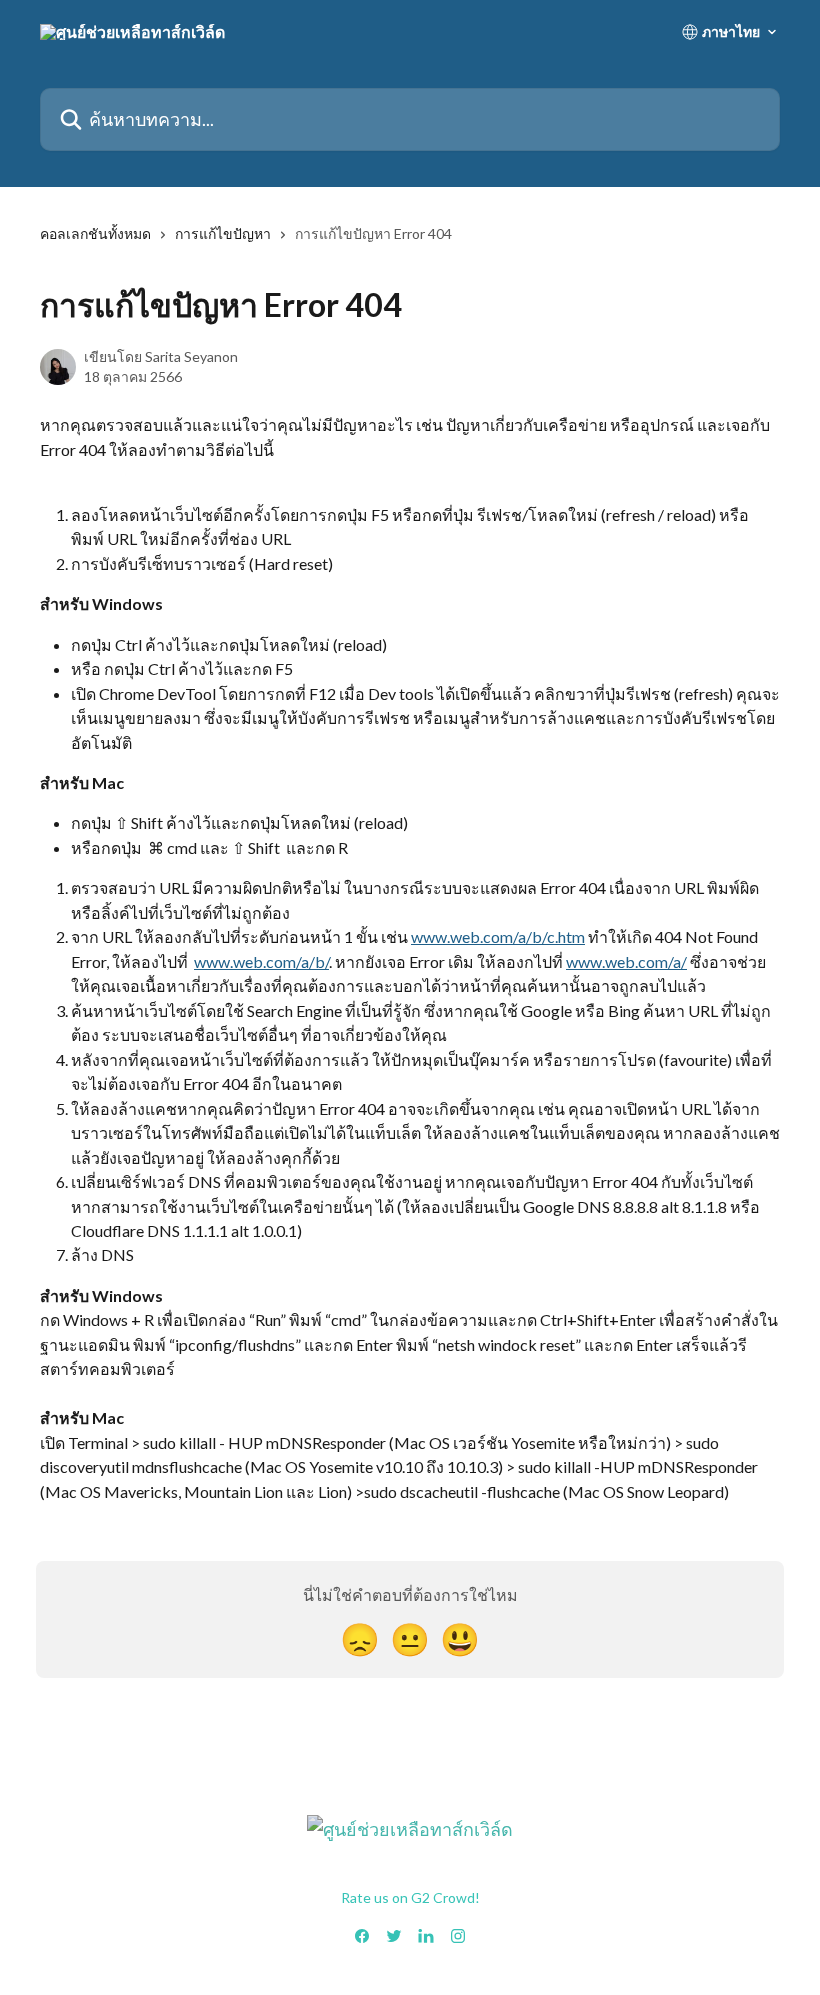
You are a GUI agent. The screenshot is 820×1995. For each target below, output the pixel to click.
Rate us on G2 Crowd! (410, 1897)
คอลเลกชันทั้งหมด (95, 233)
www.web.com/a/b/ (261, 961)
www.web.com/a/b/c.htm (498, 936)
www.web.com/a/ (626, 961)
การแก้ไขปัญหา (223, 233)
